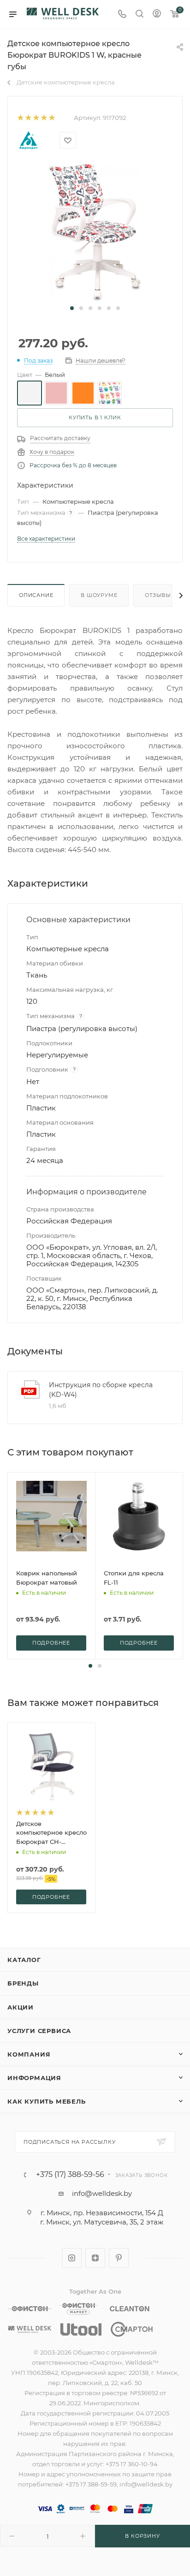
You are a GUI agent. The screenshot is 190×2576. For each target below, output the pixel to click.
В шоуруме (99, 595)
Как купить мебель (47, 2101)
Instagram (72, 2258)
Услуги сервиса (39, 2031)
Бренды (23, 1983)
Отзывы (158, 595)
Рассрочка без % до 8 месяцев (73, 465)
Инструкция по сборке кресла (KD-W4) (101, 1390)
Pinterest (119, 2258)
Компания (29, 2054)
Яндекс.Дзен (95, 2258)
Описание (36, 595)
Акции (21, 2007)
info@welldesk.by (102, 2193)
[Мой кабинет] (157, 15)
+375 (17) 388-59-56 (70, 2175)
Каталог (24, 1960)
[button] (72, 308)
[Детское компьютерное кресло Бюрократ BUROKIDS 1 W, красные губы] (95, 232)
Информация (34, 2078)
